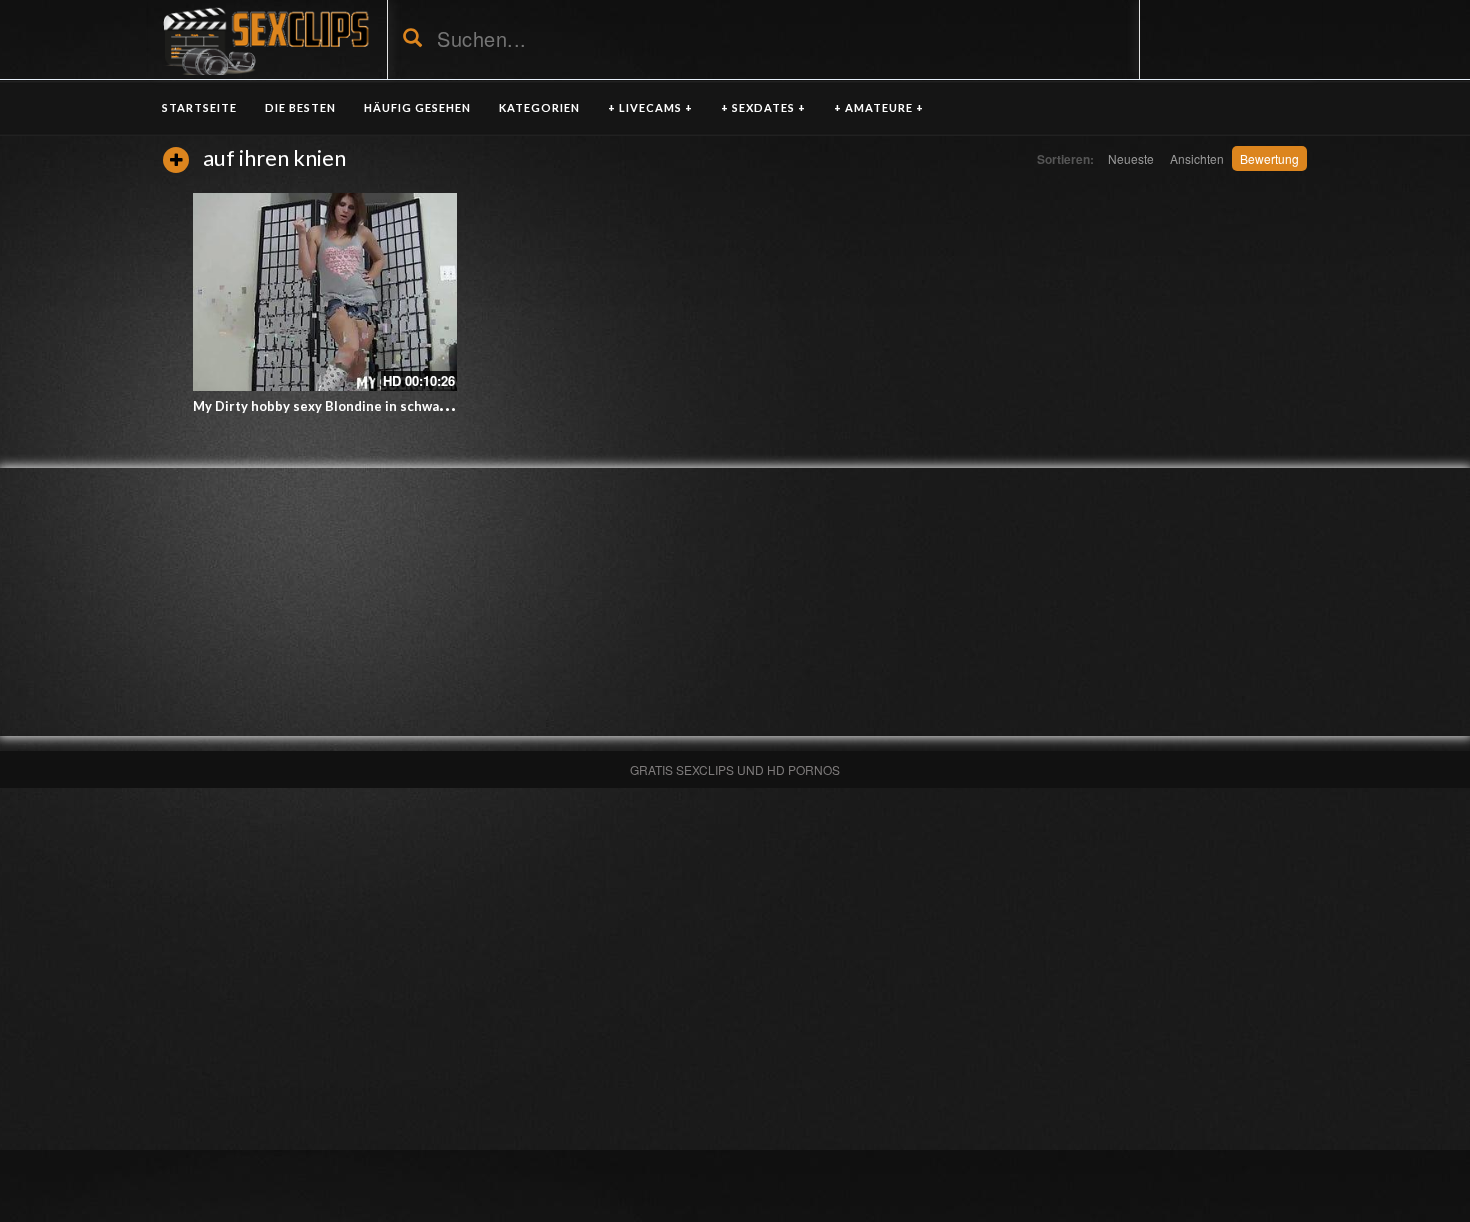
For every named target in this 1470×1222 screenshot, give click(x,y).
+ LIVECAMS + (650, 107)
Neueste (1131, 158)
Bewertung (1269, 158)
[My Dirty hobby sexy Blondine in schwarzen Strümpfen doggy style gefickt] (325, 292)
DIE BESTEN (300, 107)
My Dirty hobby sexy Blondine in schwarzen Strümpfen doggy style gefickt (428, 406)
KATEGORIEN (539, 107)
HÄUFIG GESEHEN (417, 107)
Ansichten (1197, 158)
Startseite (199, 107)
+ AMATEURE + (879, 107)
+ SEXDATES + (763, 107)
